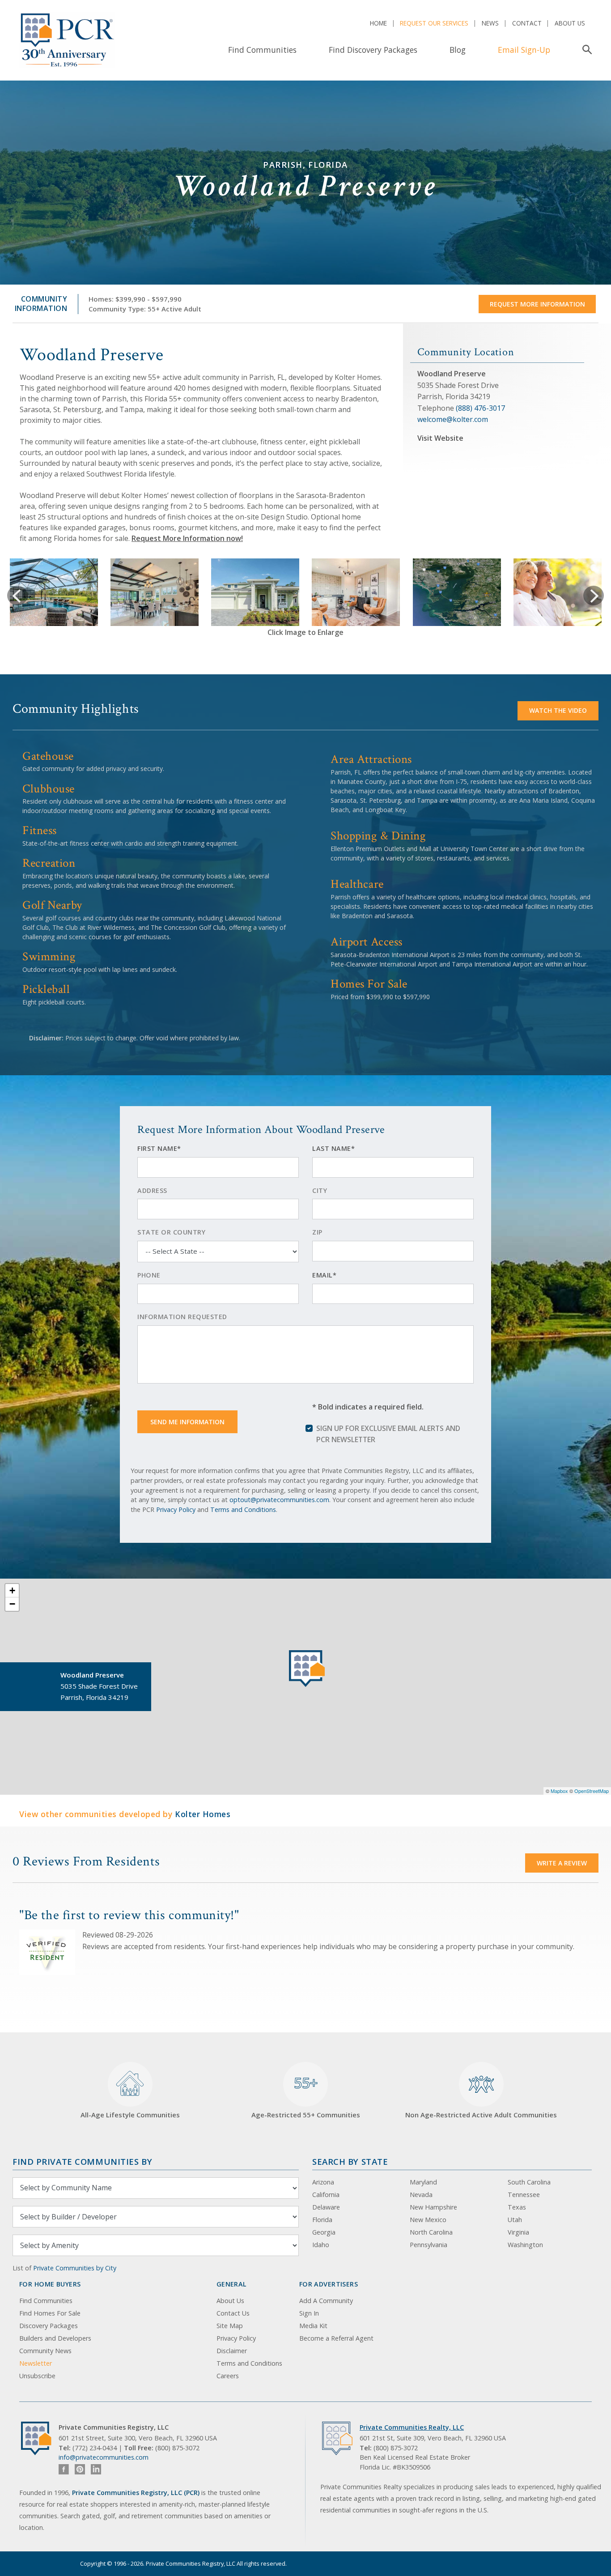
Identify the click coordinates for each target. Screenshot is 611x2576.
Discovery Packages (49, 2326)
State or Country (171, 1232)
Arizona (323, 2182)
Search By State (350, 2161)
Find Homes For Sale (50, 2313)
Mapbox (559, 1791)
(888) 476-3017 (480, 408)
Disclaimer (232, 2351)
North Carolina (431, 2232)
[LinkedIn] (96, 2469)
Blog (458, 50)
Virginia (518, 2232)
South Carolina (529, 2182)
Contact (527, 23)
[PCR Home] (40, 2438)
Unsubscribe (37, 2376)
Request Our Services (434, 23)
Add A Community (326, 2301)
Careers (228, 2376)
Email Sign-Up (524, 50)
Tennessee (524, 2195)
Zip (317, 1232)
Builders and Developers (55, 2338)
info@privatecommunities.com (104, 2457)
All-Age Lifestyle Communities (130, 2115)
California (326, 2195)
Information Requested (182, 1317)
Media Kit (313, 2326)
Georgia (324, 2232)
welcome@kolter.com (453, 419)
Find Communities (262, 50)
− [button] (12, 1604)
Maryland (423, 2182)
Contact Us (233, 2313)
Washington (525, 2245)
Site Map (230, 2326)
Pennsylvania (429, 2245)
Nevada (421, 2195)
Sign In (309, 2313)
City (320, 1190)
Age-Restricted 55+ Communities (306, 2096)
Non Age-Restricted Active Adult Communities (481, 2115)
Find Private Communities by (82, 2161)
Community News (45, 2351)
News (490, 23)
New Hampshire (433, 2207)
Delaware (326, 2207)
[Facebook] (64, 2469)
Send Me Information (187, 1422)
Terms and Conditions (243, 1509)
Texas (517, 2207)
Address (152, 1190)
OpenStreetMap (592, 1791)
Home (378, 23)
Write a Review (562, 1863)
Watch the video (558, 710)
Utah (515, 2220)
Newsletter (36, 2363)
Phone (149, 1275)
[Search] (585, 50)
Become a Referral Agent (336, 2338)
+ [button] (12, 1590)
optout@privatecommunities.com (279, 1500)
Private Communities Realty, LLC (412, 2427)
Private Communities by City (75, 2268)
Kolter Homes (203, 1814)
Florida (322, 2220)
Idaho (321, 2245)
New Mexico (428, 2220)
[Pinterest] (80, 2469)
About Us (570, 23)
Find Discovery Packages (373, 50)
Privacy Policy (176, 1509)
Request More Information (537, 304)
